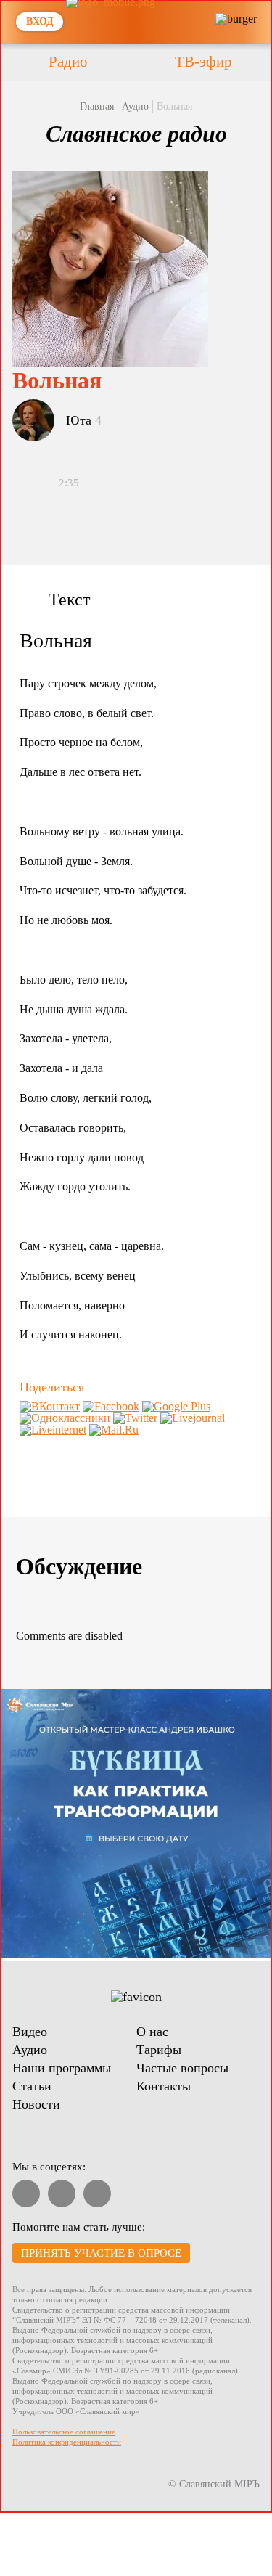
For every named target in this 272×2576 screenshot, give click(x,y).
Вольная (174, 106)
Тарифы (159, 2050)
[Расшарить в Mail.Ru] (114, 1430)
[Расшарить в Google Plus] (176, 1406)
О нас (152, 2032)
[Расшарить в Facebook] (111, 1406)
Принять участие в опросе (101, 2253)
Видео (30, 2032)
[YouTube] (26, 2193)
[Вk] (62, 2193)
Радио (68, 62)
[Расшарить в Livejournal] (193, 1418)
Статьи (32, 2086)
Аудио (135, 106)
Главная (97, 106)
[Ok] (97, 2193)
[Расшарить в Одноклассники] (65, 1418)
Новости (36, 2104)
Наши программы (62, 2068)
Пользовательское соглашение (64, 2432)
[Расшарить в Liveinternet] (53, 1430)
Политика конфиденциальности (67, 2442)
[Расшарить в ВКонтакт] (50, 1406)
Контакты (164, 2086)
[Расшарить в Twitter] (135, 1418)
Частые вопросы (182, 2068)
